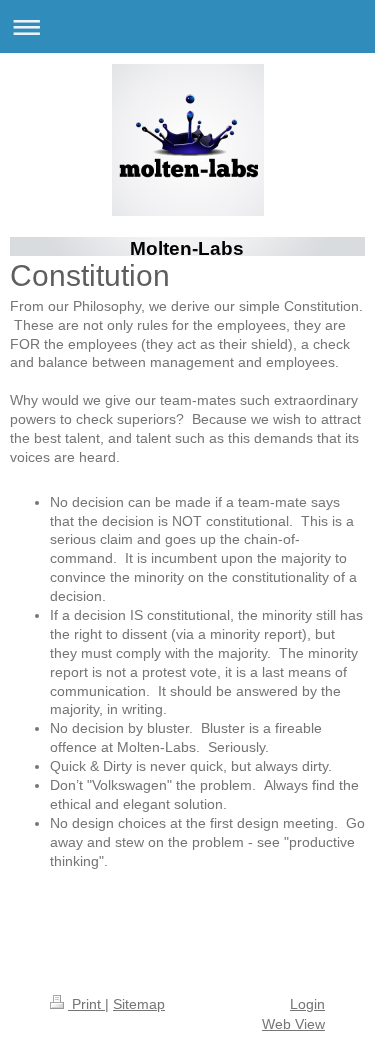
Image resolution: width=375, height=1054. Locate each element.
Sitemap (139, 1004)
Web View (293, 1024)
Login (307, 1004)
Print (86, 1004)
